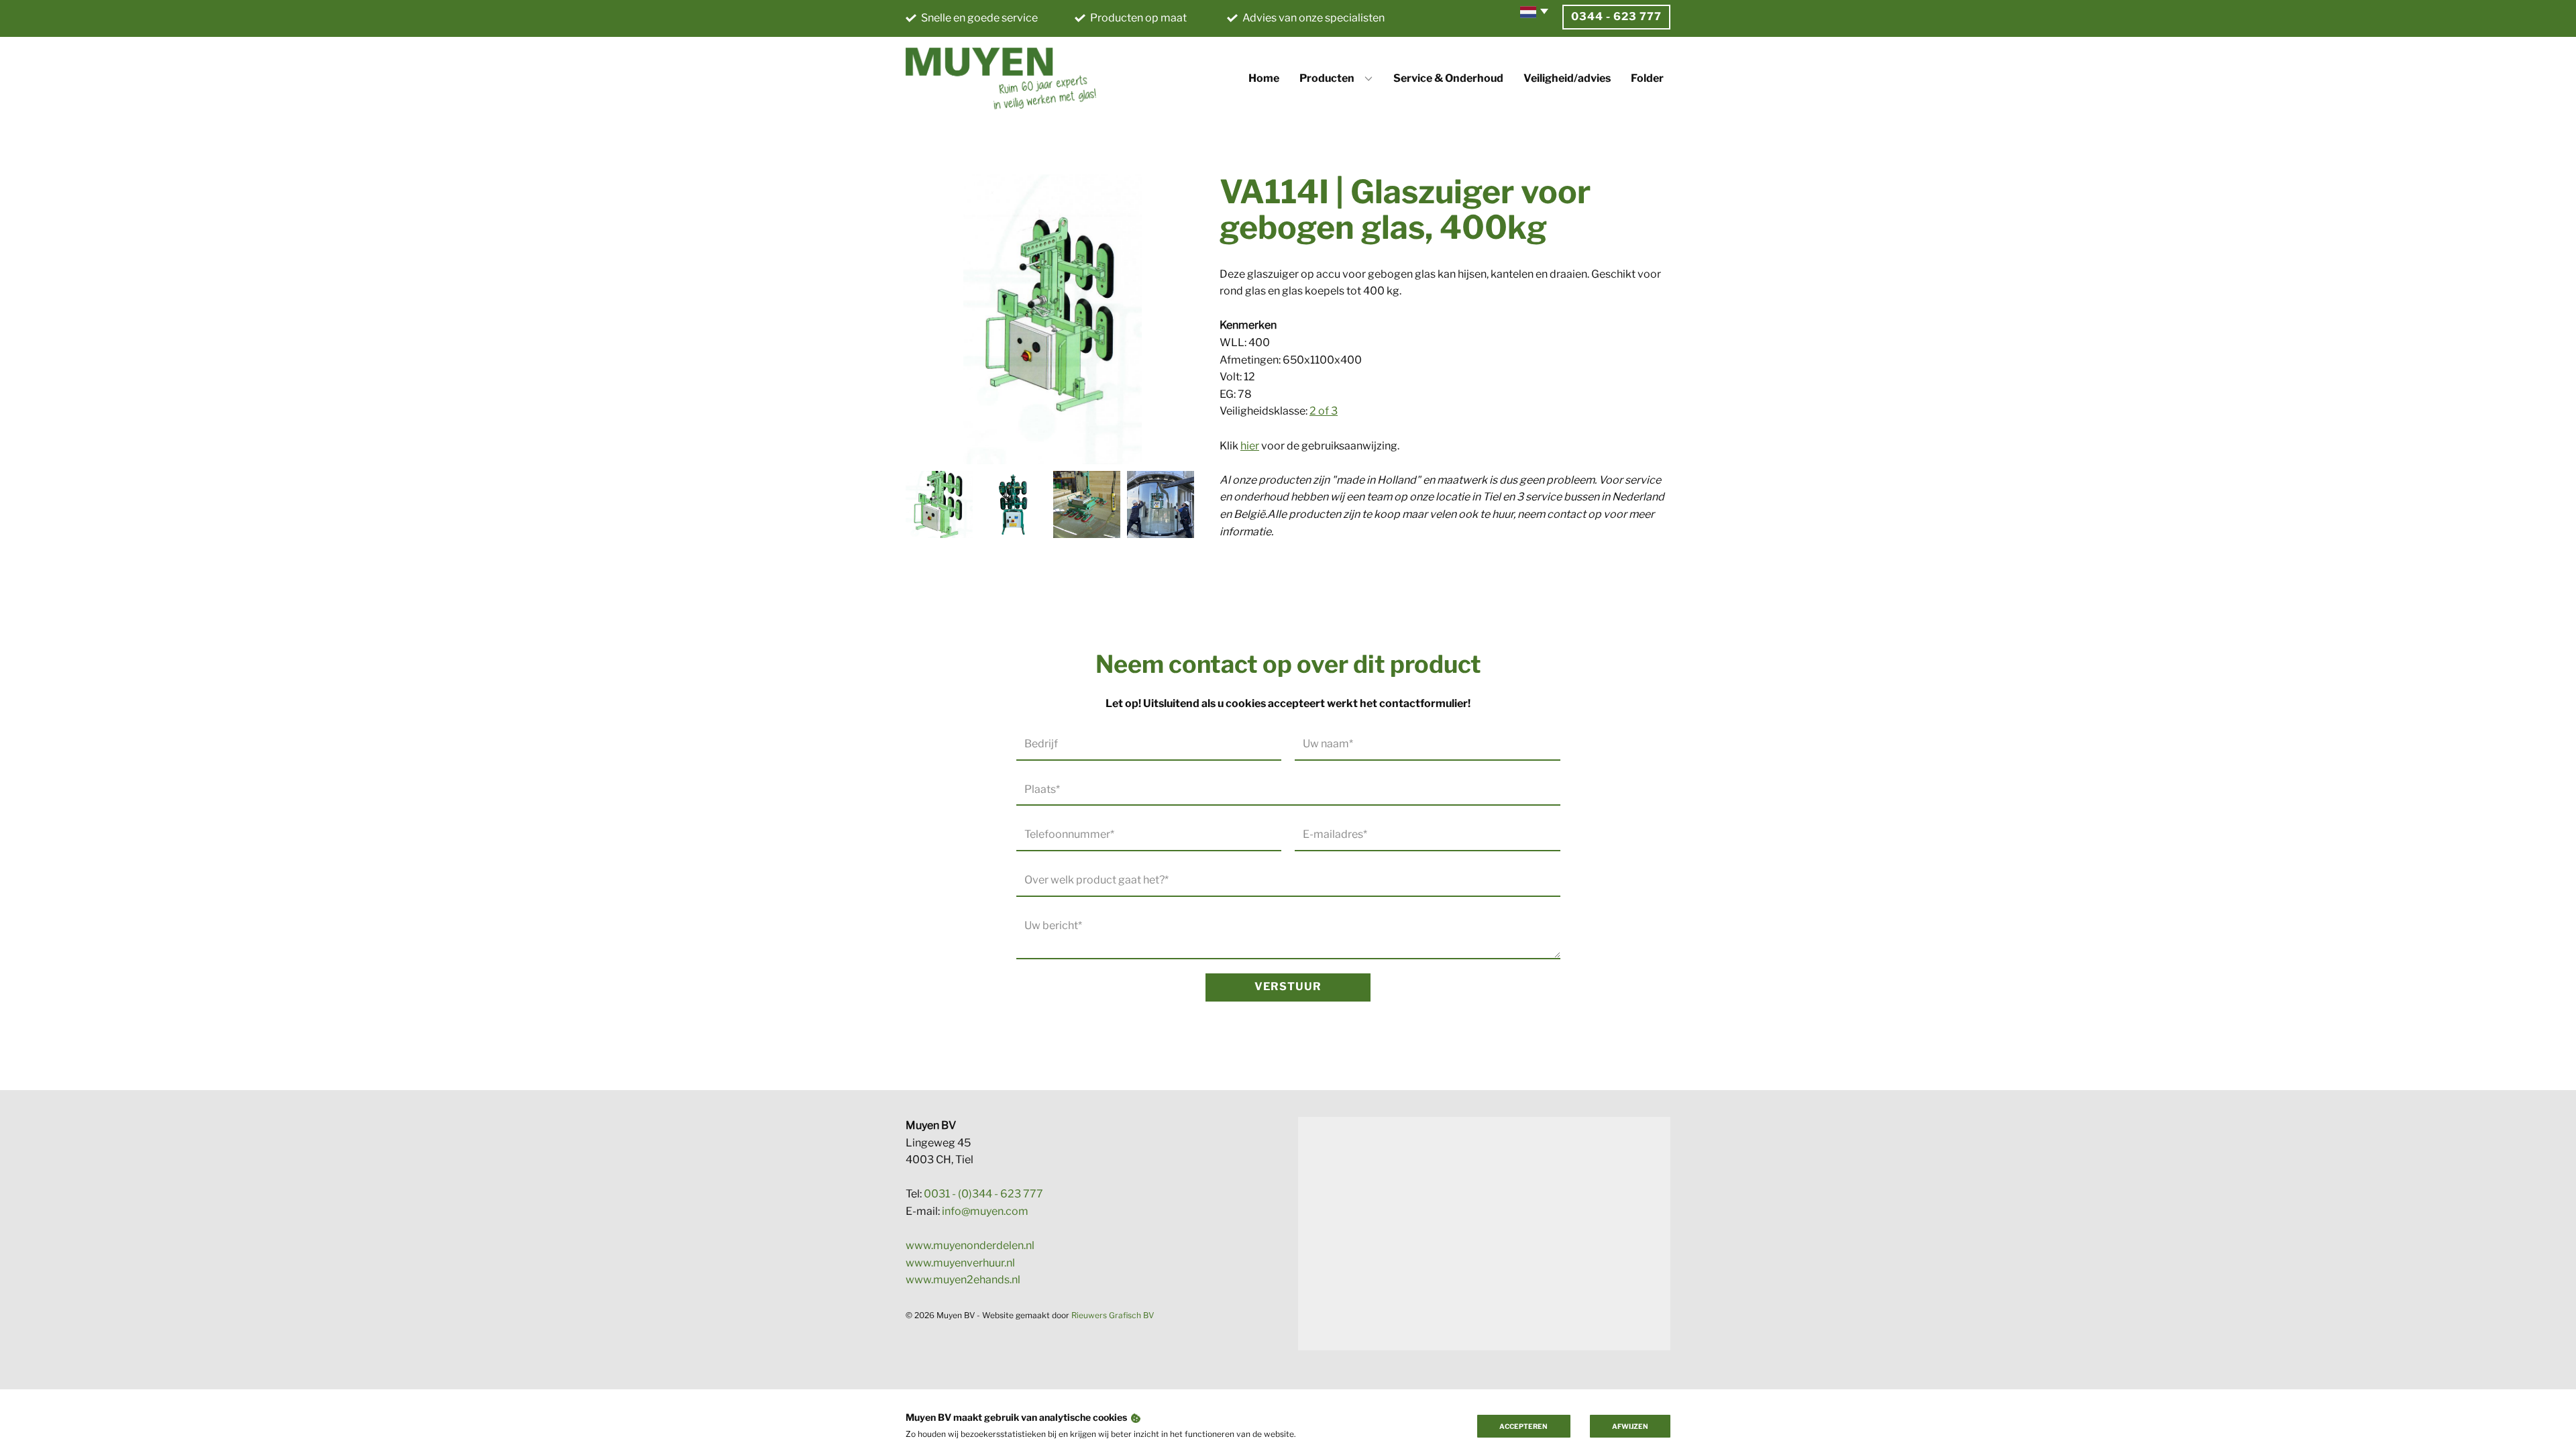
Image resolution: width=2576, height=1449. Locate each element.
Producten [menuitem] (1327, 78)
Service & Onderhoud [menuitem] (1448, 78)
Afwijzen (1630, 1426)
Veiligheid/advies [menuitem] (1567, 78)
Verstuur (1288, 986)
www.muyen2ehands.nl (963, 1280)
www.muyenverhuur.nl (960, 1263)
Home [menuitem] (1264, 78)
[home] (1001, 78)
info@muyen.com (985, 1211)
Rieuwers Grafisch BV (1113, 1315)
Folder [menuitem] (1647, 78)
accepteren (1523, 1426)
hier (1250, 446)
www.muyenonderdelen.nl (970, 1245)
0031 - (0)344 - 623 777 (983, 1194)
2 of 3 (1324, 411)
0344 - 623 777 (1616, 16)
